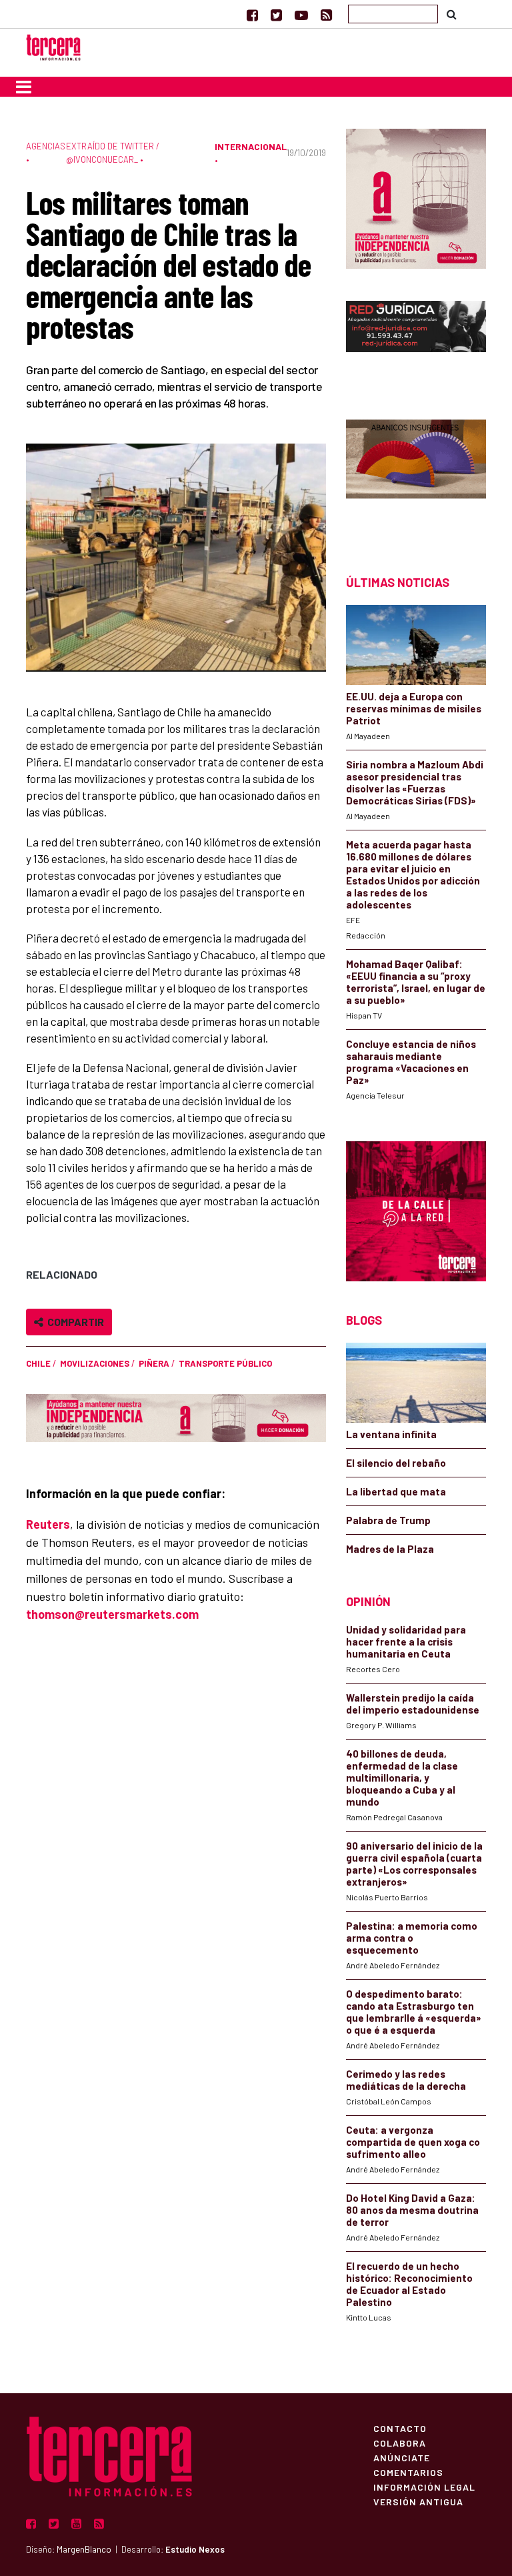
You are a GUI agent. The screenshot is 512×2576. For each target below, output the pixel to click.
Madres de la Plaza (390, 1549)
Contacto (400, 2428)
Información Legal (424, 2487)
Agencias (46, 146)
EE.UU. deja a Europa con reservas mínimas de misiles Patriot (414, 708)
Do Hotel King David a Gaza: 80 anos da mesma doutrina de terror (412, 2210)
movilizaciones (95, 1363)
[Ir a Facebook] (252, 15)
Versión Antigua (418, 2501)
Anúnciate (402, 2457)
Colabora (400, 2443)
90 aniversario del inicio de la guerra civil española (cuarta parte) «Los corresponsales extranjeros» (414, 1864)
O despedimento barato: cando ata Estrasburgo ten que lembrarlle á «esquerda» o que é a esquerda (414, 2012)
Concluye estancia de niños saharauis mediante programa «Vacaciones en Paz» (411, 1062)
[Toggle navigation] (24, 87)
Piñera (154, 1363)
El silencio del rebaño (396, 1463)
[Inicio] (53, 46)
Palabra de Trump (388, 1520)
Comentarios (408, 2472)
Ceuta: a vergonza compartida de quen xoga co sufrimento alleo (413, 2142)
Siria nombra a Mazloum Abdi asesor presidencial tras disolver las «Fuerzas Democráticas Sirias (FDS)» (415, 782)
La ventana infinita (391, 1434)
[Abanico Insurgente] (416, 474)
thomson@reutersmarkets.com (112, 1614)
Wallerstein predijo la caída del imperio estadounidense (413, 1704)
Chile (38, 1363)
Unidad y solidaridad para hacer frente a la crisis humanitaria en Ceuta (406, 1642)
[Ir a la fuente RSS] (326, 15)
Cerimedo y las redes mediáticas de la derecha (406, 2080)
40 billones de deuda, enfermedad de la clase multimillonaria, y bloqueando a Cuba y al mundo (402, 1778)
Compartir (74, 1322)
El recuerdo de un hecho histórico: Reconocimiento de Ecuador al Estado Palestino (409, 2284)
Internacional (251, 146)
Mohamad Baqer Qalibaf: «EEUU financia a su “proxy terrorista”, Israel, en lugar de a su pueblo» (416, 982)
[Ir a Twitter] (276, 15)
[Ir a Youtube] (301, 15)
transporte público (225, 1363)
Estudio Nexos (195, 2549)
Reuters (48, 1524)
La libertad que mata (396, 1491)
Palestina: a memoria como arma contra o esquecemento (412, 1938)
